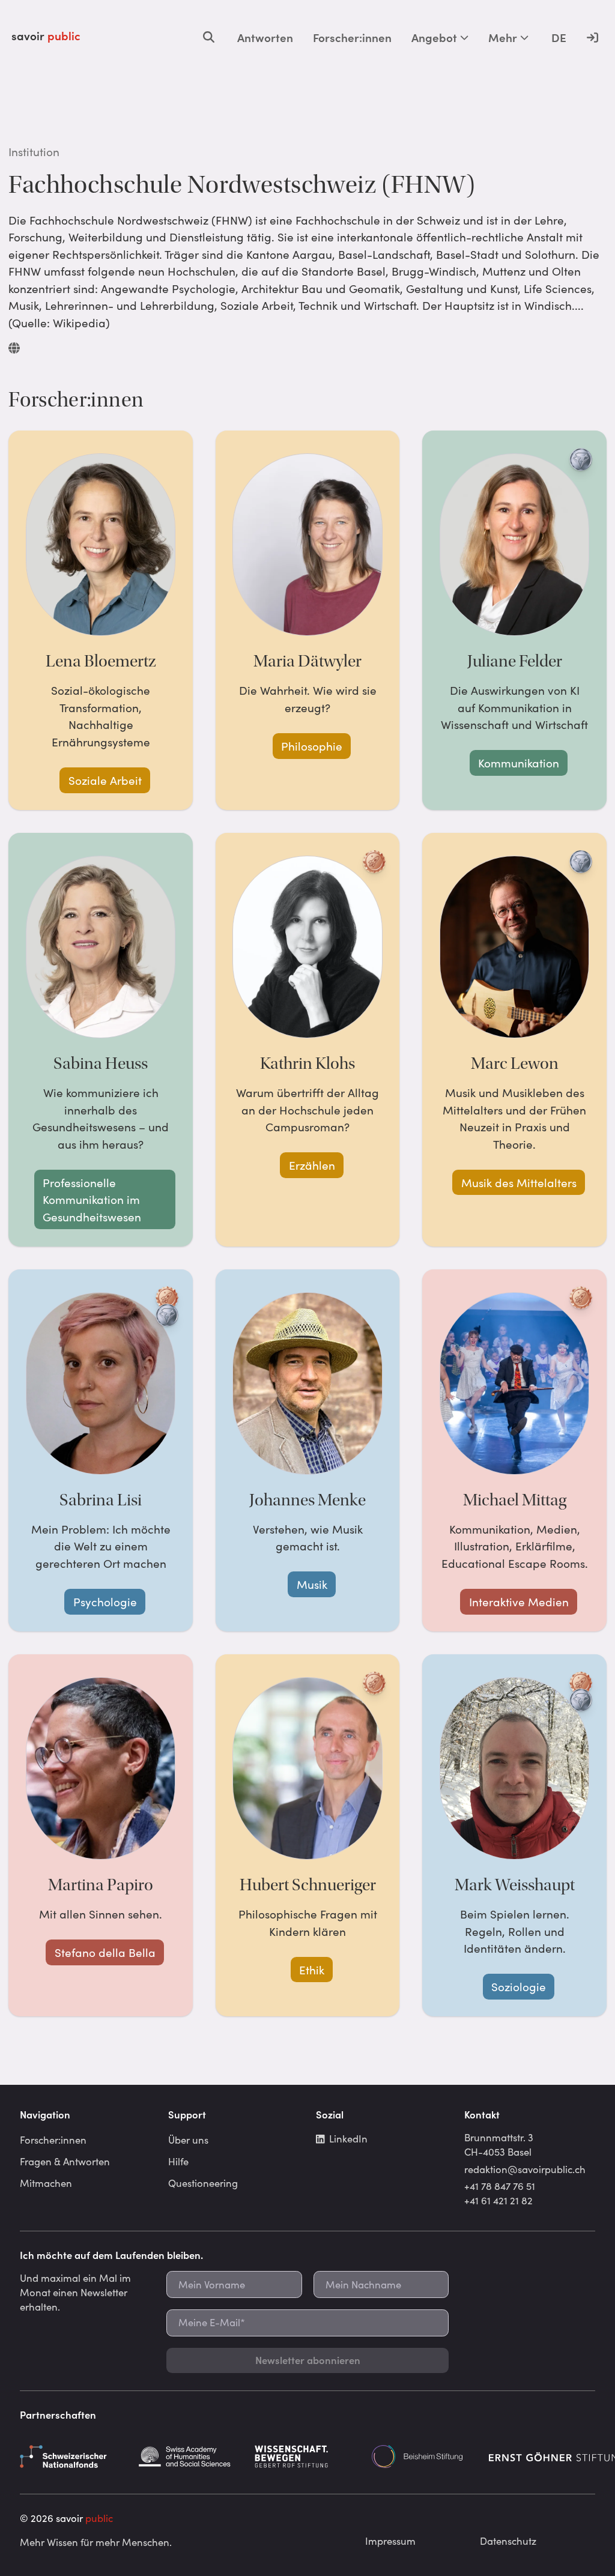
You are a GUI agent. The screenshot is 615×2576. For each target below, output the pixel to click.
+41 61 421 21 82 (498, 2200)
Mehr (503, 37)
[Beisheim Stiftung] (425, 2457)
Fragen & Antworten (65, 2161)
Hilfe (178, 2161)
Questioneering (203, 2183)
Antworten (265, 37)
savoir (46, 35)
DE (559, 37)
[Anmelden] (592, 37)
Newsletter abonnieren (308, 2360)
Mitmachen (46, 2183)
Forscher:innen (352, 37)
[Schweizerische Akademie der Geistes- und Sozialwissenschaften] (190, 2457)
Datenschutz (508, 2541)
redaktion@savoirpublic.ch (525, 2169)
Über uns (188, 2139)
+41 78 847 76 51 (500, 2186)
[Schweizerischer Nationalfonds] (73, 2457)
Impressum (390, 2541)
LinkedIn (348, 2138)
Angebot (434, 37)
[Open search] (209, 37)
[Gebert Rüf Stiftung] (307, 2457)
